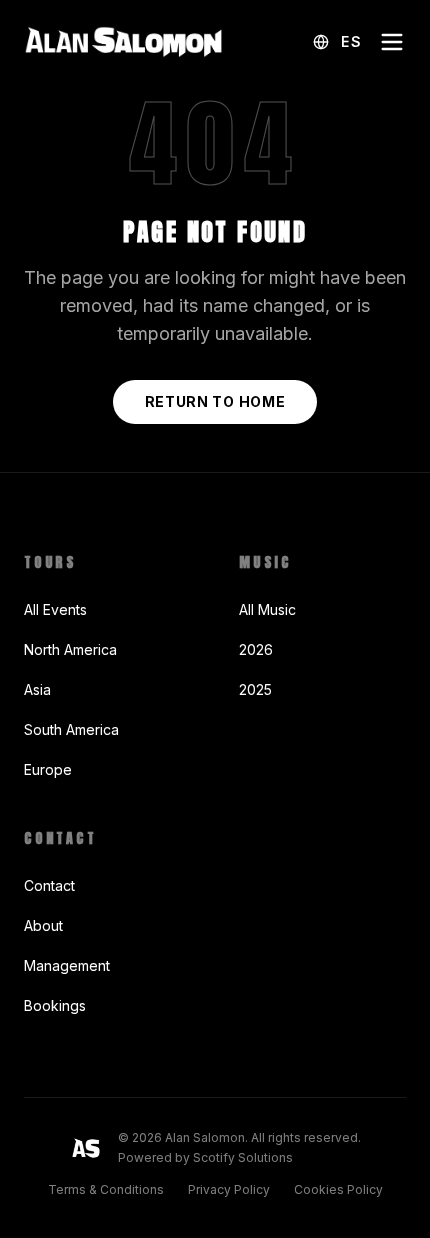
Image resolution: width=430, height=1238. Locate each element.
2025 (255, 689)
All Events (55, 609)
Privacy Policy (229, 1189)
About (43, 925)
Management (67, 965)
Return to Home (215, 401)
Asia (37, 689)
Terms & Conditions (106, 1189)
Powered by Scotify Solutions (205, 1157)
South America (71, 729)
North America (70, 649)
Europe (48, 769)
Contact (49, 885)
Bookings (55, 1005)
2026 (256, 649)
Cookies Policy (338, 1189)
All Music (267, 609)
